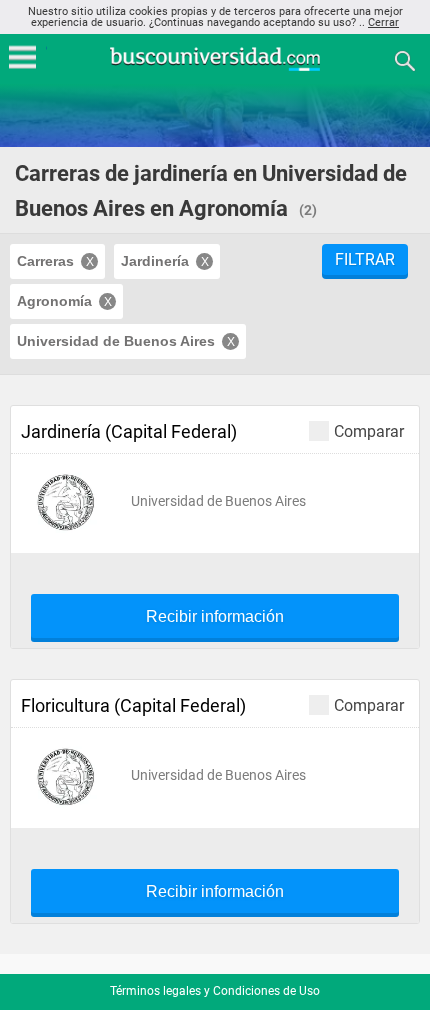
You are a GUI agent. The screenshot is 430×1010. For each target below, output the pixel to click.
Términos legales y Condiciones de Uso (215, 991)
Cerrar (383, 22)
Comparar (369, 431)
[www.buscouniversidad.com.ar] (215, 68)
